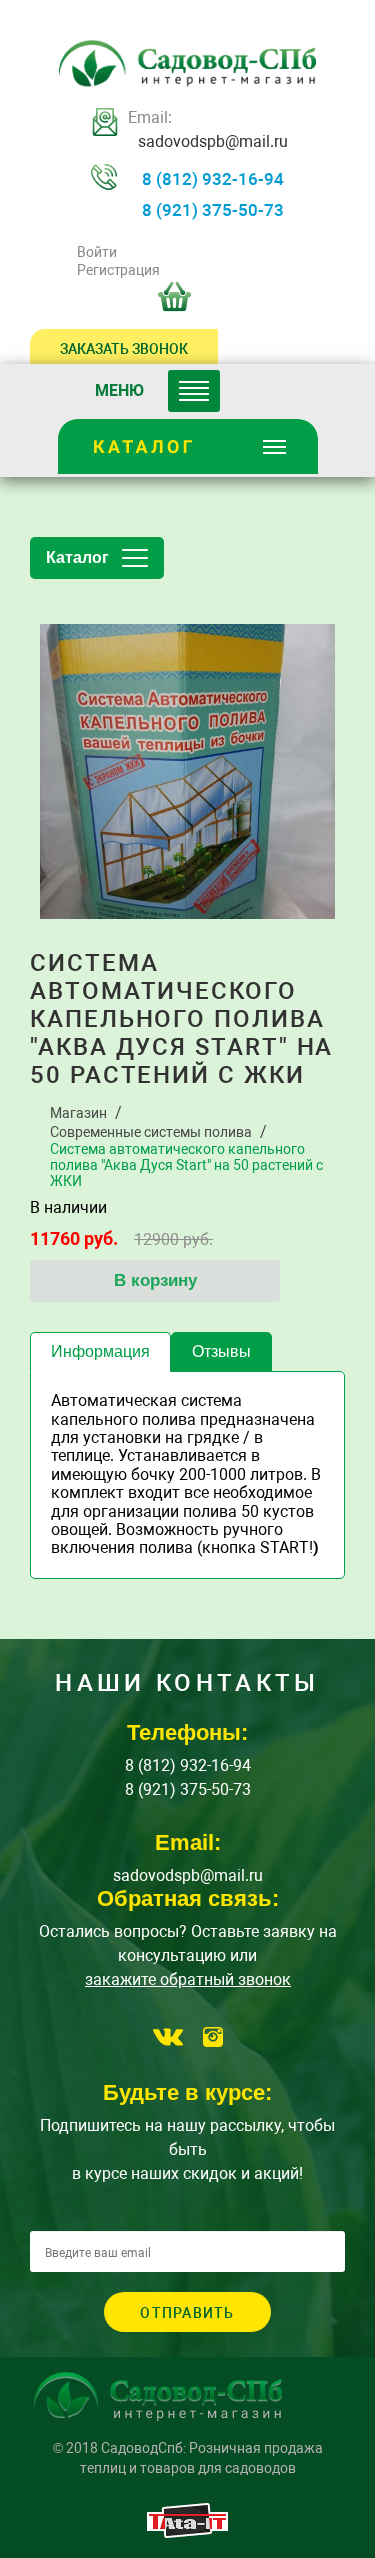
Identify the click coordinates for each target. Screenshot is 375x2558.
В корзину (155, 1280)
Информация (100, 1351)
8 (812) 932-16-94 (213, 179)
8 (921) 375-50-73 (213, 210)
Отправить (187, 2313)
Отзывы (221, 1351)
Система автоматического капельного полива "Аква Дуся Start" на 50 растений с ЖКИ (186, 1165)
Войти (96, 252)
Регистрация (118, 270)
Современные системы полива (151, 1132)
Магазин (78, 1113)
